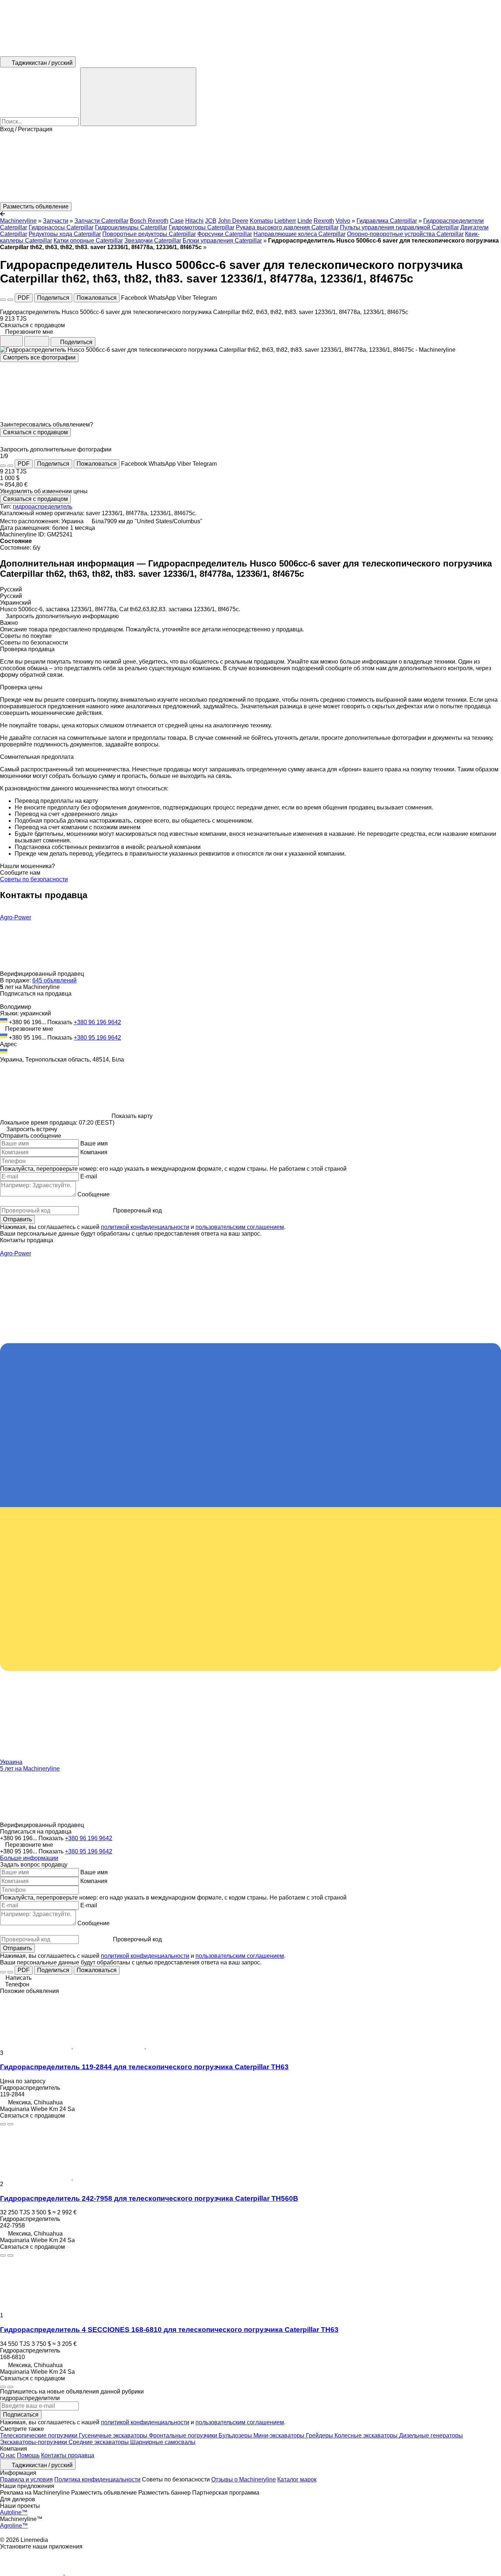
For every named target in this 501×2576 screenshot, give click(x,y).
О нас (8, 2455)
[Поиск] (138, 97)
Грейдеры (320, 2435)
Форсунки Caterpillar (225, 234)
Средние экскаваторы (99, 2442)
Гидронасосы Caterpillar (61, 227)
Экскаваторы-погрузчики (34, 2442)
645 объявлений (54, 980)
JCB (211, 221)
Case (177, 221)
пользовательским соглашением (240, 1227)
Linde (305, 221)
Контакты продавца (68, 2455)
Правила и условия (26, 2479)
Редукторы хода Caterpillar (65, 234)
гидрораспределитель (43, 507)
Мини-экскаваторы (280, 2435)
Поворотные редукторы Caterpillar (149, 234)
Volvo (343, 221)
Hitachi (194, 221)
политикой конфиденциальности (145, 1227)
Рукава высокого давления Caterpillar (287, 227)
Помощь (28, 2455)
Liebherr (285, 221)
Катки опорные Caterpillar (88, 241)
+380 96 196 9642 (97, 1022)
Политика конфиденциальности (97, 2479)
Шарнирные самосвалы (163, 2442)
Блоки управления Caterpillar (222, 241)
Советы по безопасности (34, 879)
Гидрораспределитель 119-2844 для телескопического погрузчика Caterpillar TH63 (144, 2067)
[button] (251, 167)
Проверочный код (137, 1211)
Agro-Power (16, 917)
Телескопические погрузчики (39, 2435)
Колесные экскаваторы (367, 2435)
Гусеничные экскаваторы (114, 2435)
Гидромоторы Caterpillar (202, 227)
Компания (94, 1152)
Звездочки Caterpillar (153, 241)
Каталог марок (297, 2479)
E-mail (89, 1176)
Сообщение (94, 1194)
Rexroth (324, 221)
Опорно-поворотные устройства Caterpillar (405, 234)
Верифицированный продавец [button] (43, 974)
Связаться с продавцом (35, 432)
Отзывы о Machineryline (244, 2479)
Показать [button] (61, 1022)
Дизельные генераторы (431, 2435)
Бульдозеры (236, 2435)
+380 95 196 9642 (97, 1038)
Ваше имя (94, 1143)
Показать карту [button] (132, 1116)
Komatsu (261, 221)
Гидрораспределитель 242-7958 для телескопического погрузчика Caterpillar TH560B (149, 2198)
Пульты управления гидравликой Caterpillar (399, 227)
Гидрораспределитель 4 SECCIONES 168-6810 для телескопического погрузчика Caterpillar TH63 (169, 2330)
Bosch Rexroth (149, 221)
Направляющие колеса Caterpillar (299, 234)
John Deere (233, 221)
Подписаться (21, 2415)
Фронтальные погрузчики (184, 2435)
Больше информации (29, 1858)
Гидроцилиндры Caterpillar (131, 227)
